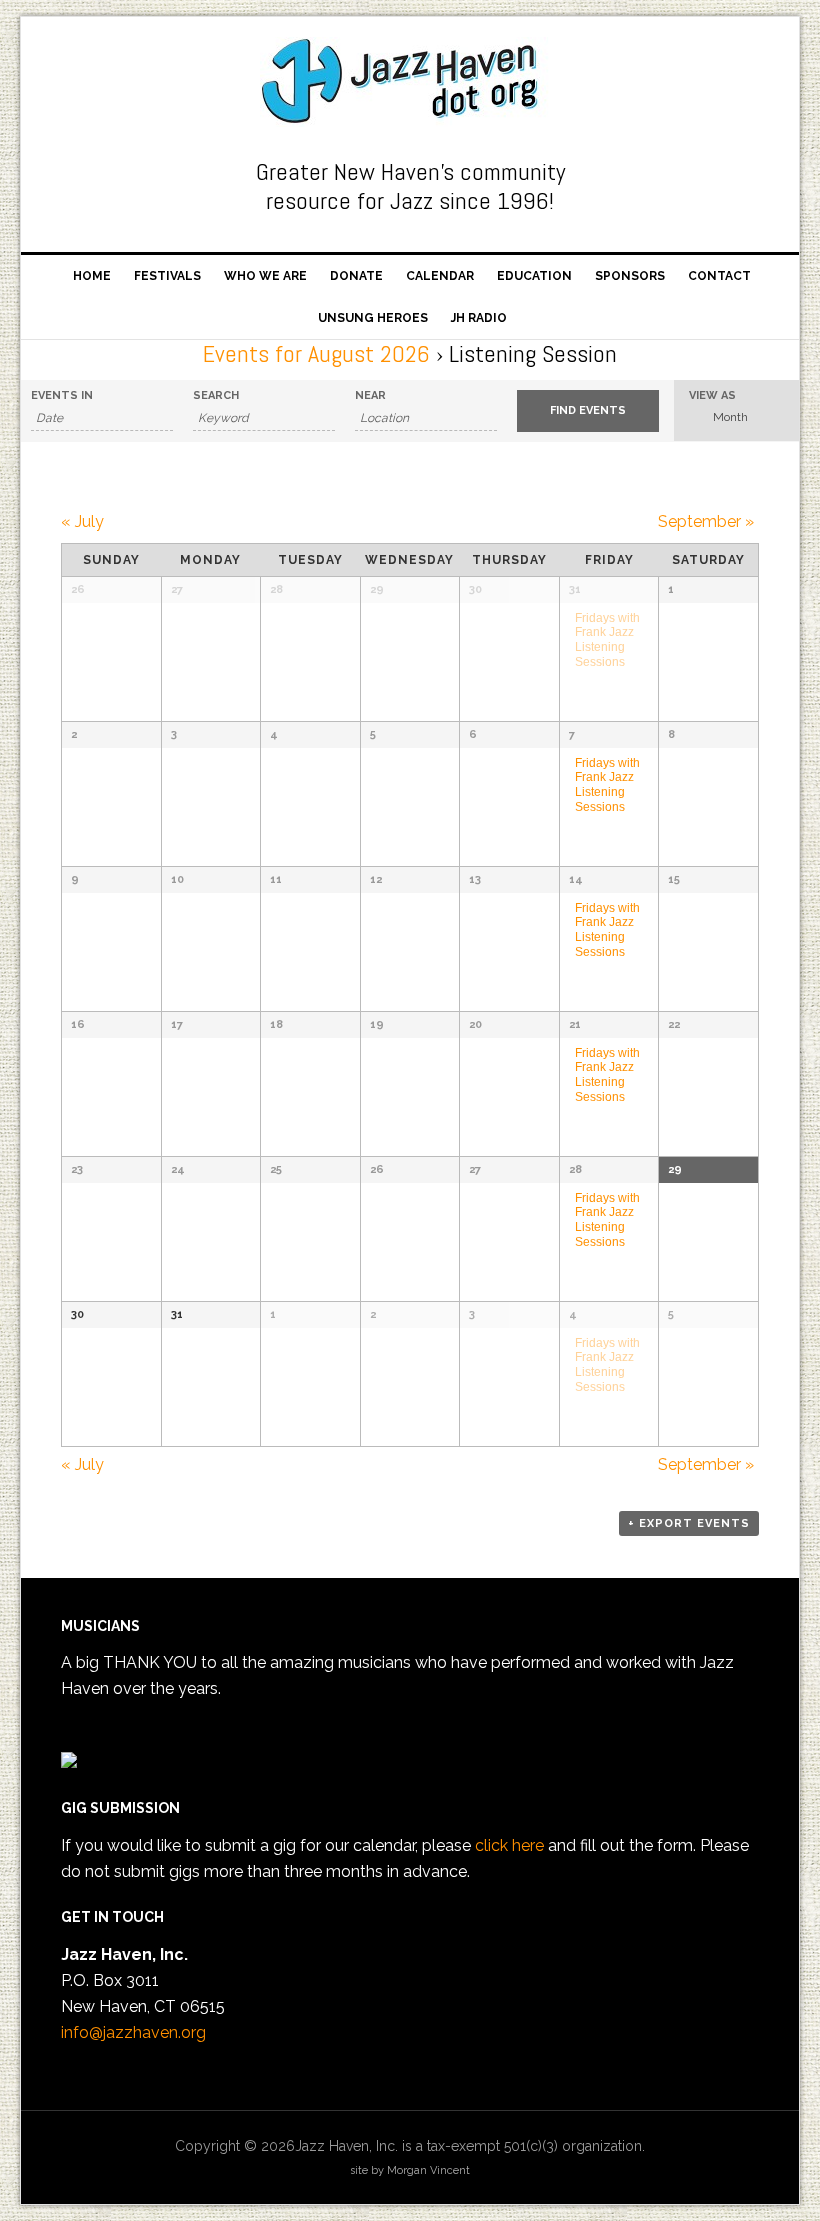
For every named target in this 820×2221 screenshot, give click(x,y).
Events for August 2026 (316, 353)
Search (216, 395)
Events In (62, 395)
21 (575, 1024)
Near (370, 395)
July (82, 521)
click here (509, 1845)
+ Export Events (689, 1523)
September (706, 521)
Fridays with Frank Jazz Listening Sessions (607, 639)
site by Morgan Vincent (410, 2170)
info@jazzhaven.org (133, 2032)
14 (576, 879)
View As (712, 395)
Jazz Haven (410, 82)
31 (575, 589)
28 (575, 1169)
